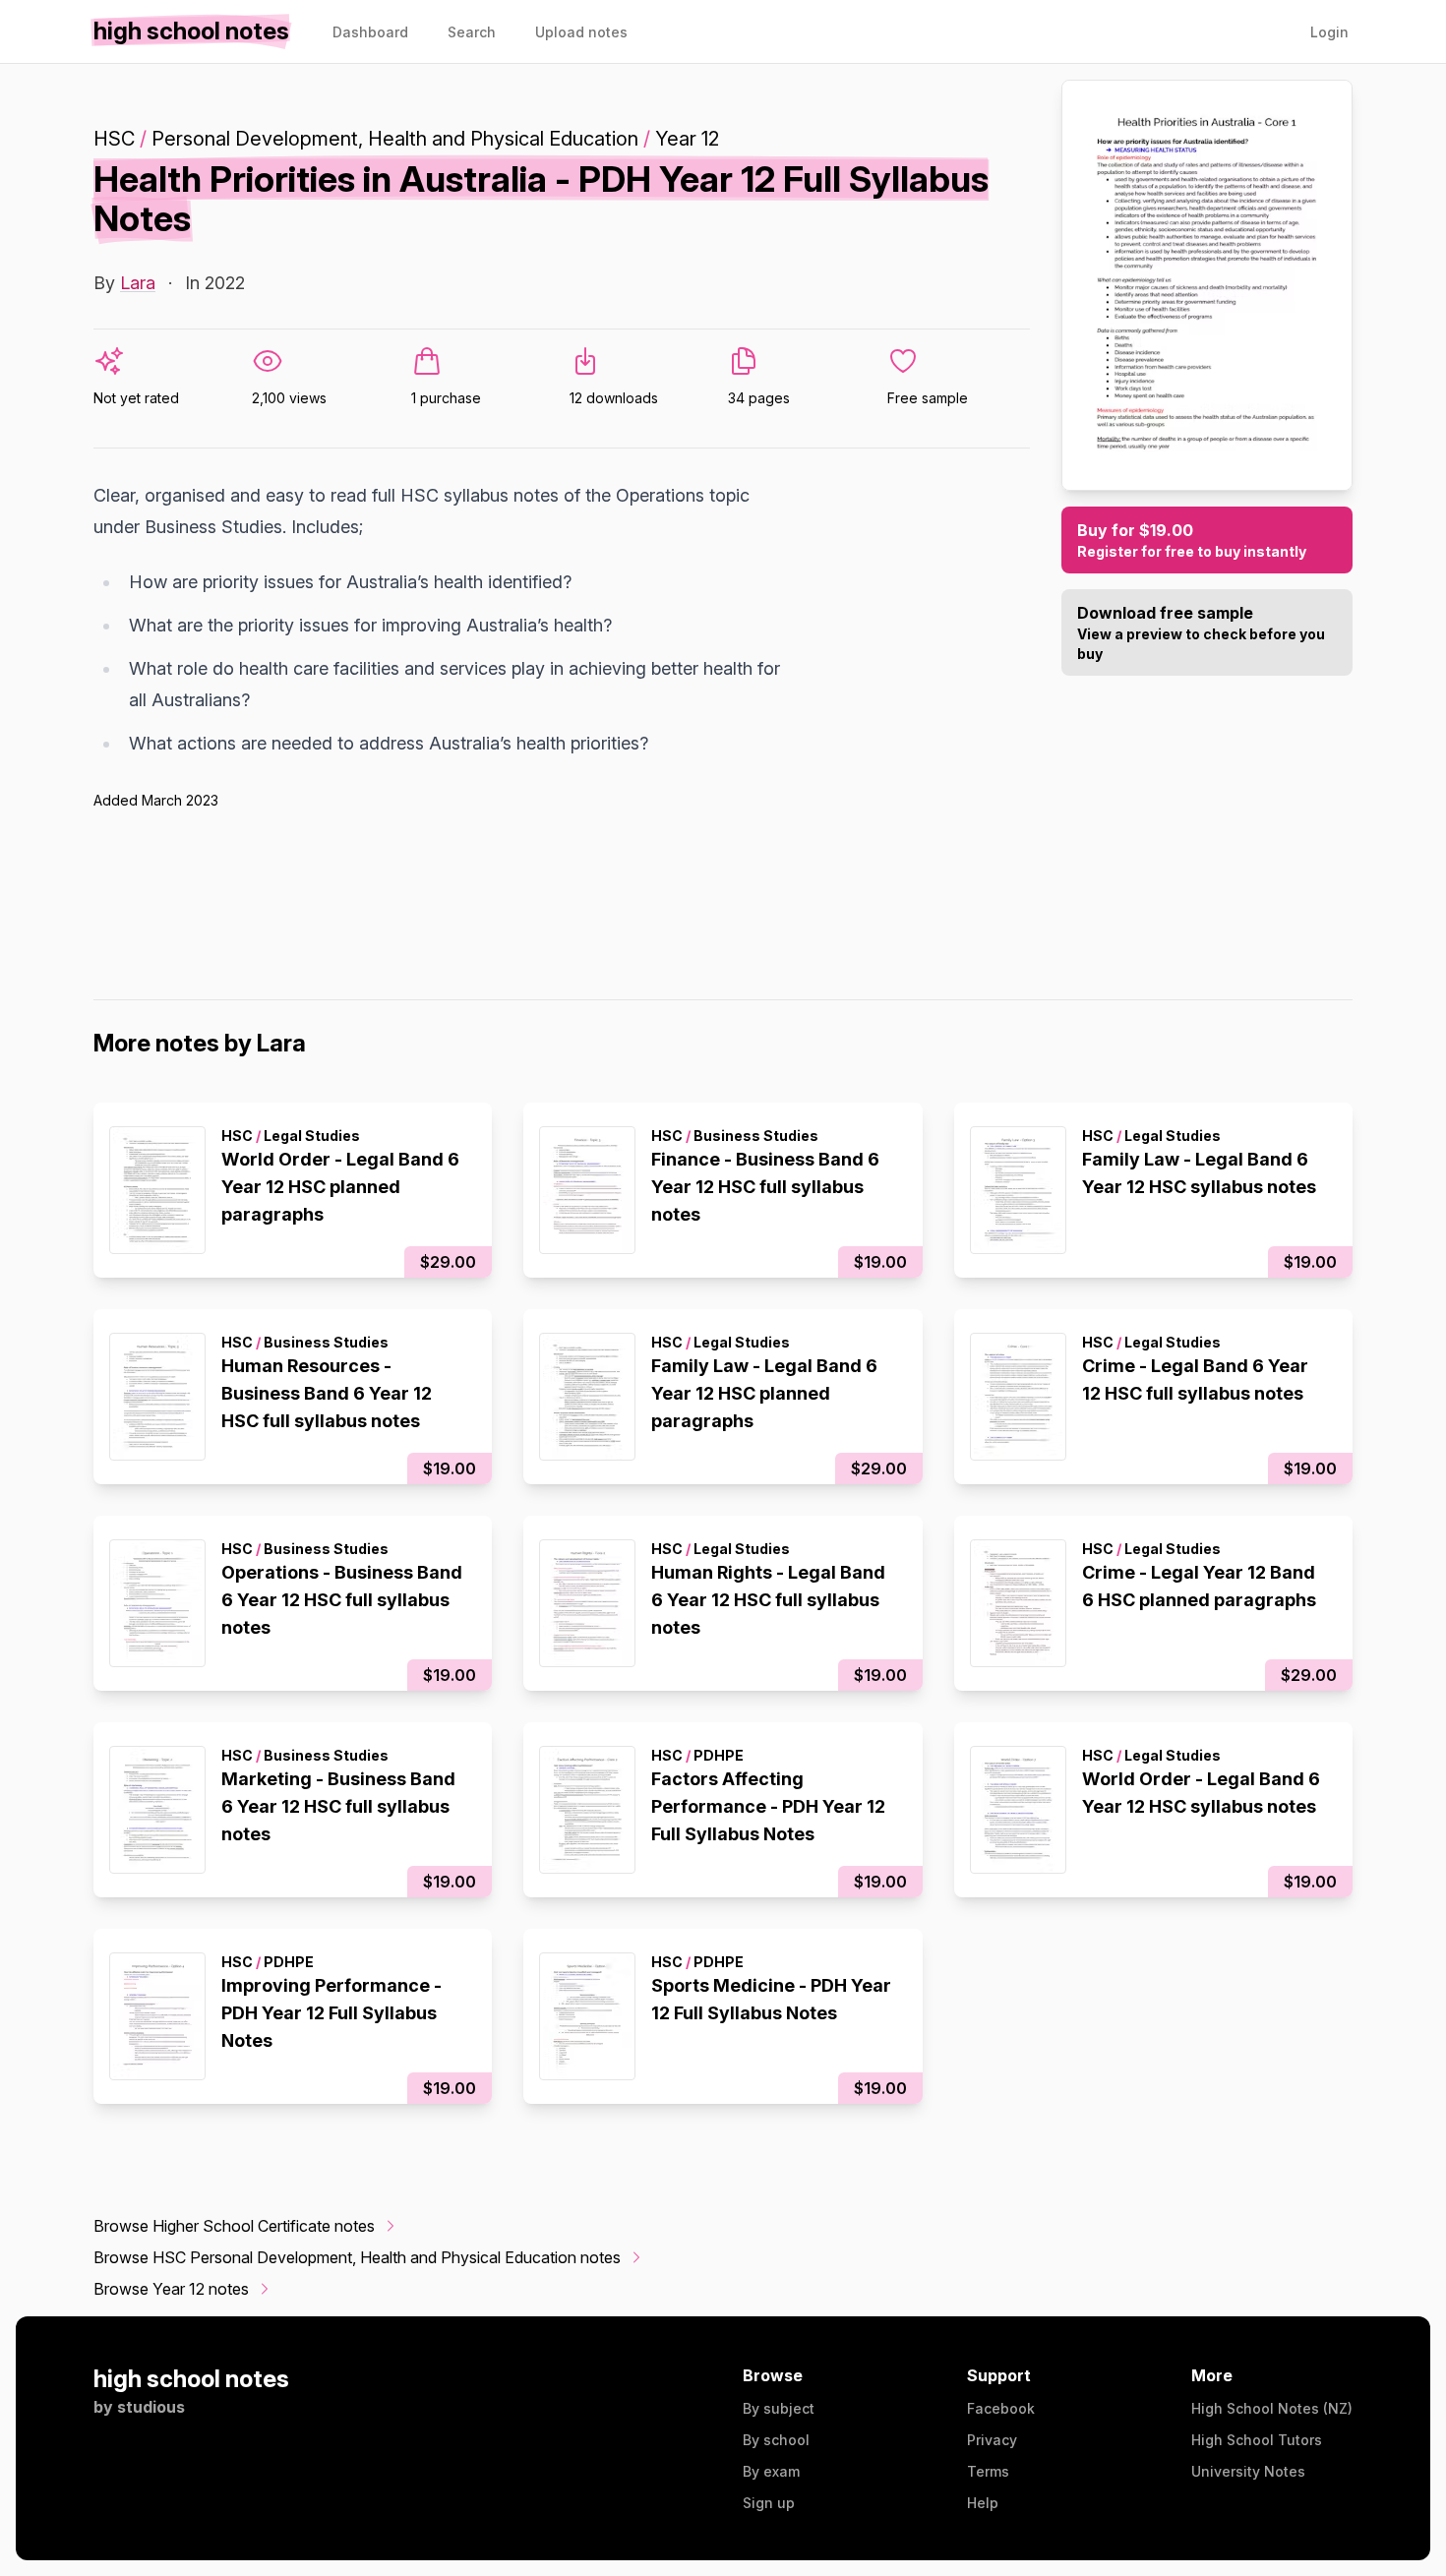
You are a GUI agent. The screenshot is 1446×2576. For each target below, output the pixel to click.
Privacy (992, 2440)
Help (983, 2503)
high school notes (191, 2379)
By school (776, 2440)
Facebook (1001, 2408)
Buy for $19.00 (1192, 540)
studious (151, 2407)
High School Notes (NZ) (1272, 2408)
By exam (771, 2471)
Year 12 (687, 139)
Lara (138, 283)
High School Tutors (1257, 2440)
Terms (988, 2471)
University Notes (1248, 2471)
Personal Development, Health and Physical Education (395, 139)
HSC (114, 139)
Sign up (769, 2503)
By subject (779, 2408)
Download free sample (1201, 632)
